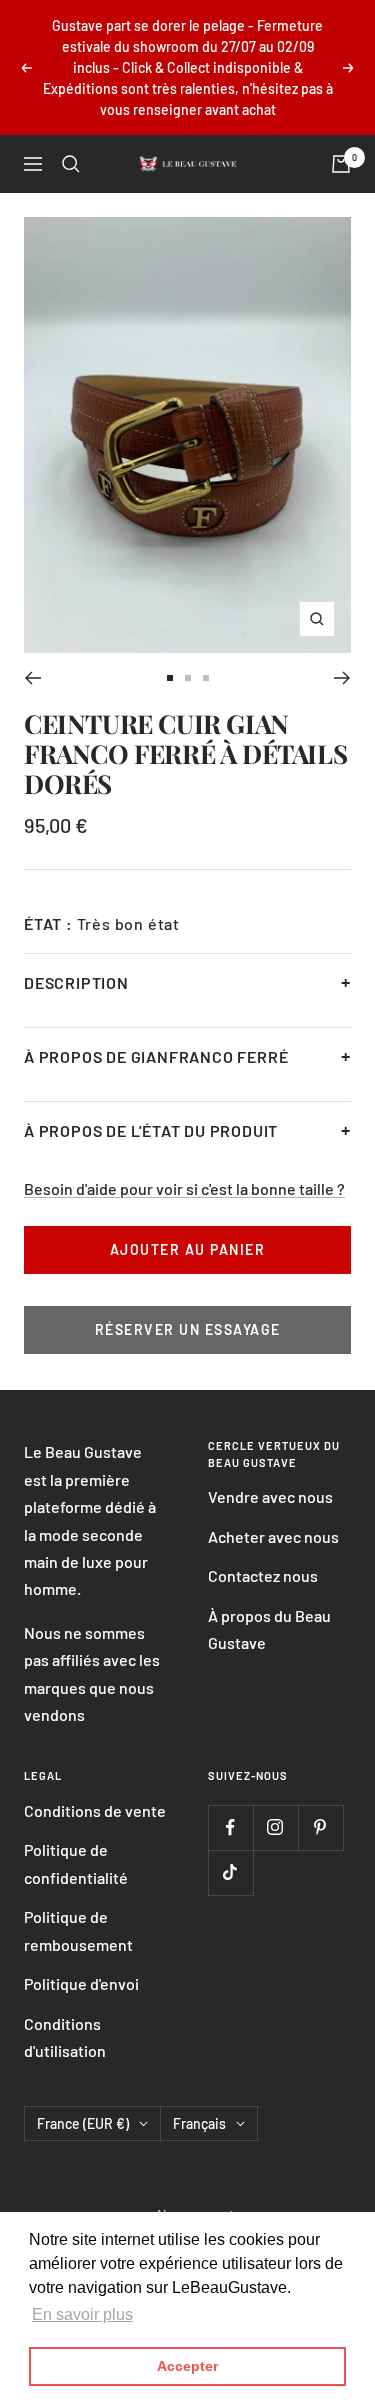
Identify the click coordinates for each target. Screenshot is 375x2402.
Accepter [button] (187, 2366)
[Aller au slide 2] (188, 678)
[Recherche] (71, 164)
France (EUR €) (83, 2123)
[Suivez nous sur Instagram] (275, 1827)
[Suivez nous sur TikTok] (230, 1872)
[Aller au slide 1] (170, 678)
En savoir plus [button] (82, 2314)
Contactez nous (263, 1575)
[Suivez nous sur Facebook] (230, 1827)
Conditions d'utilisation (65, 2037)
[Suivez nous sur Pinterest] (320, 1827)
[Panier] (341, 164)
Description (76, 982)
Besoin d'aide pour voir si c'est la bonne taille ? (184, 1188)
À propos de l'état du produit (151, 1130)
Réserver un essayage (188, 1329)
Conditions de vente (95, 1810)
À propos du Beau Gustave (269, 1629)
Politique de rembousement (78, 1930)
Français (199, 2123)
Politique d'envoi (81, 1983)
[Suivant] (342, 678)
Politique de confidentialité (76, 1863)
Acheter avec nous (273, 1536)
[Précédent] (32, 678)
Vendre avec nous (270, 1496)
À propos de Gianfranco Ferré (156, 1056)
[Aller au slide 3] (206, 678)
